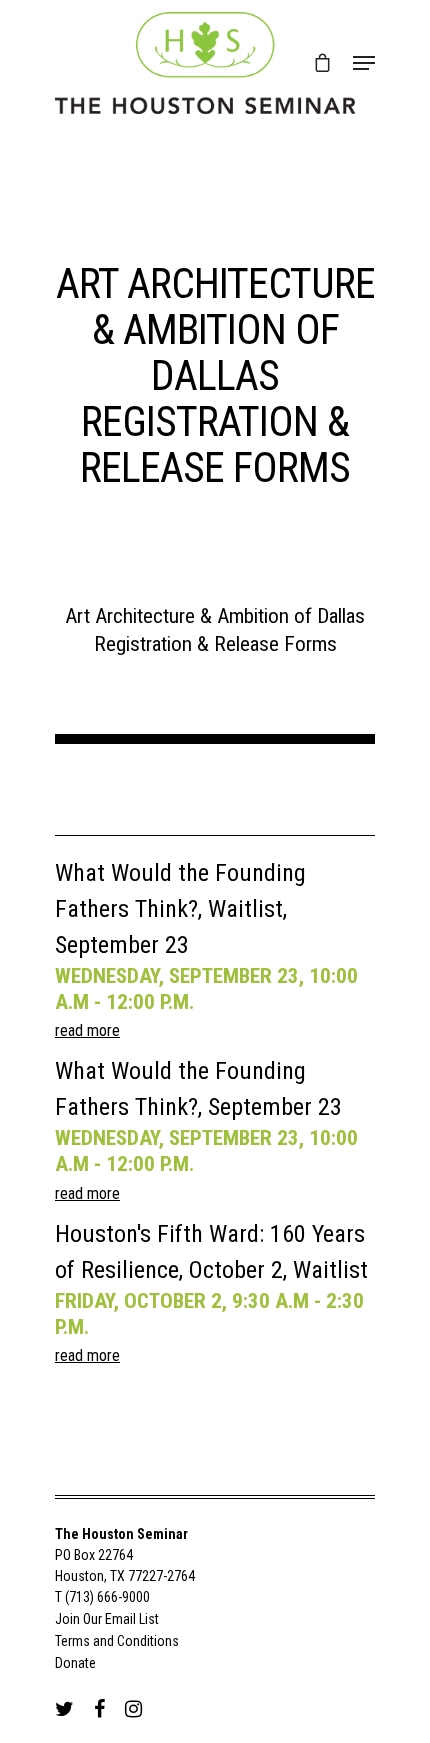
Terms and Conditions (117, 1641)
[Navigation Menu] (364, 63)
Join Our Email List (107, 1619)
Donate (75, 1663)
